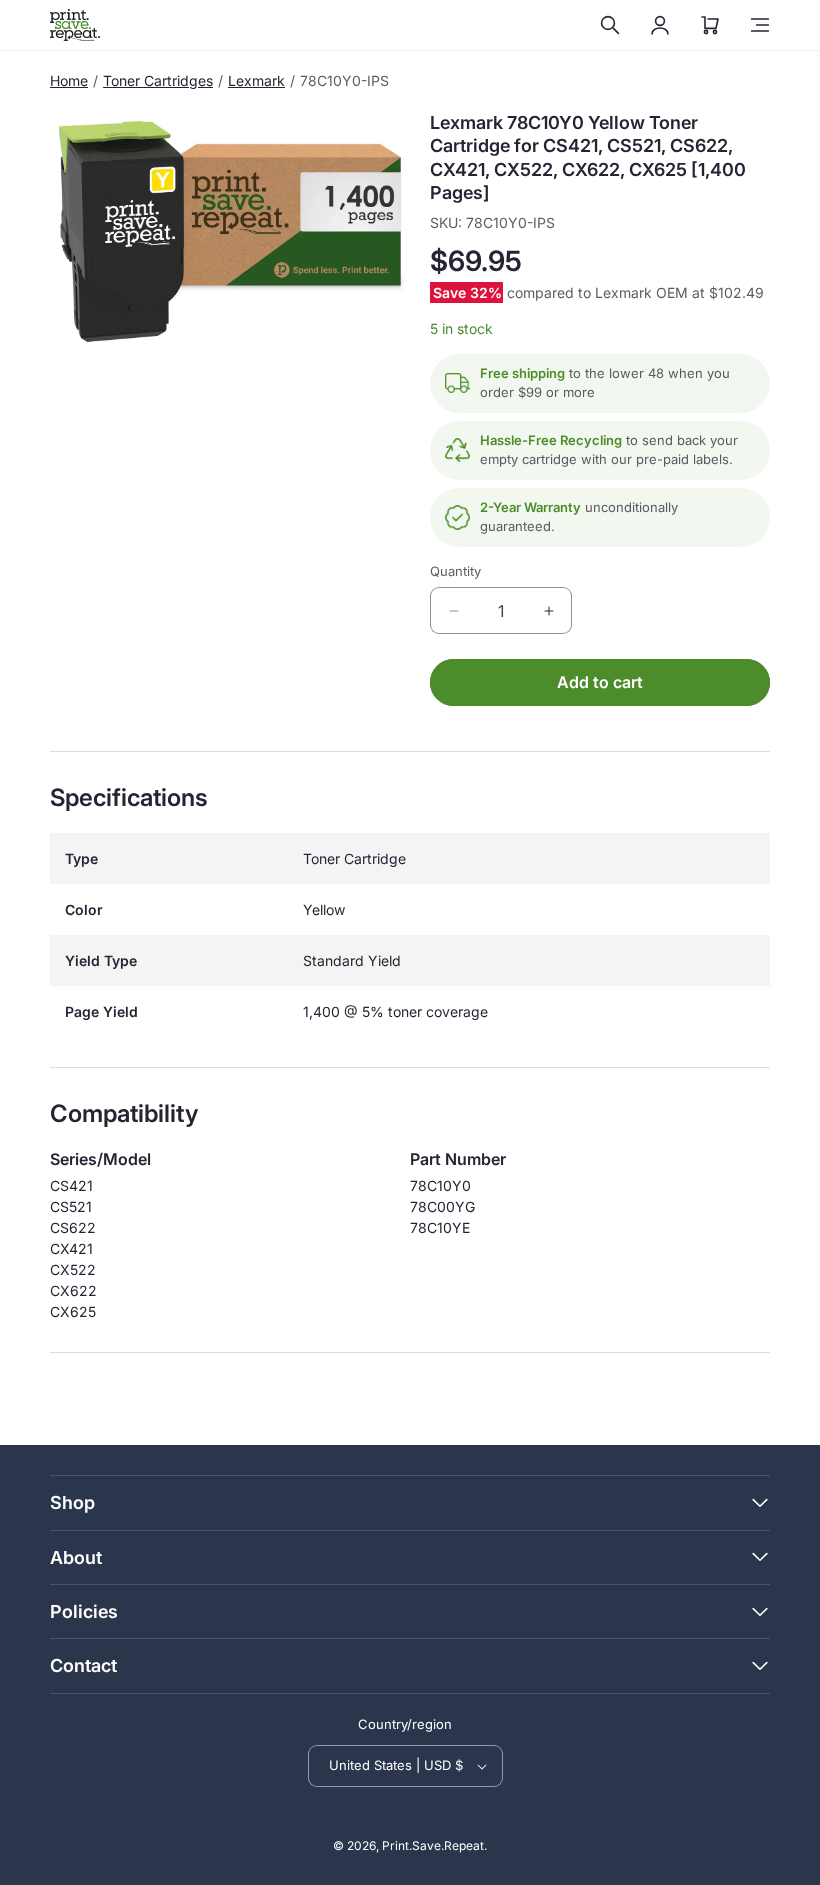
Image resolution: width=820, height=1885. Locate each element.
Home (69, 80)
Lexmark (256, 80)
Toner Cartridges (158, 80)
